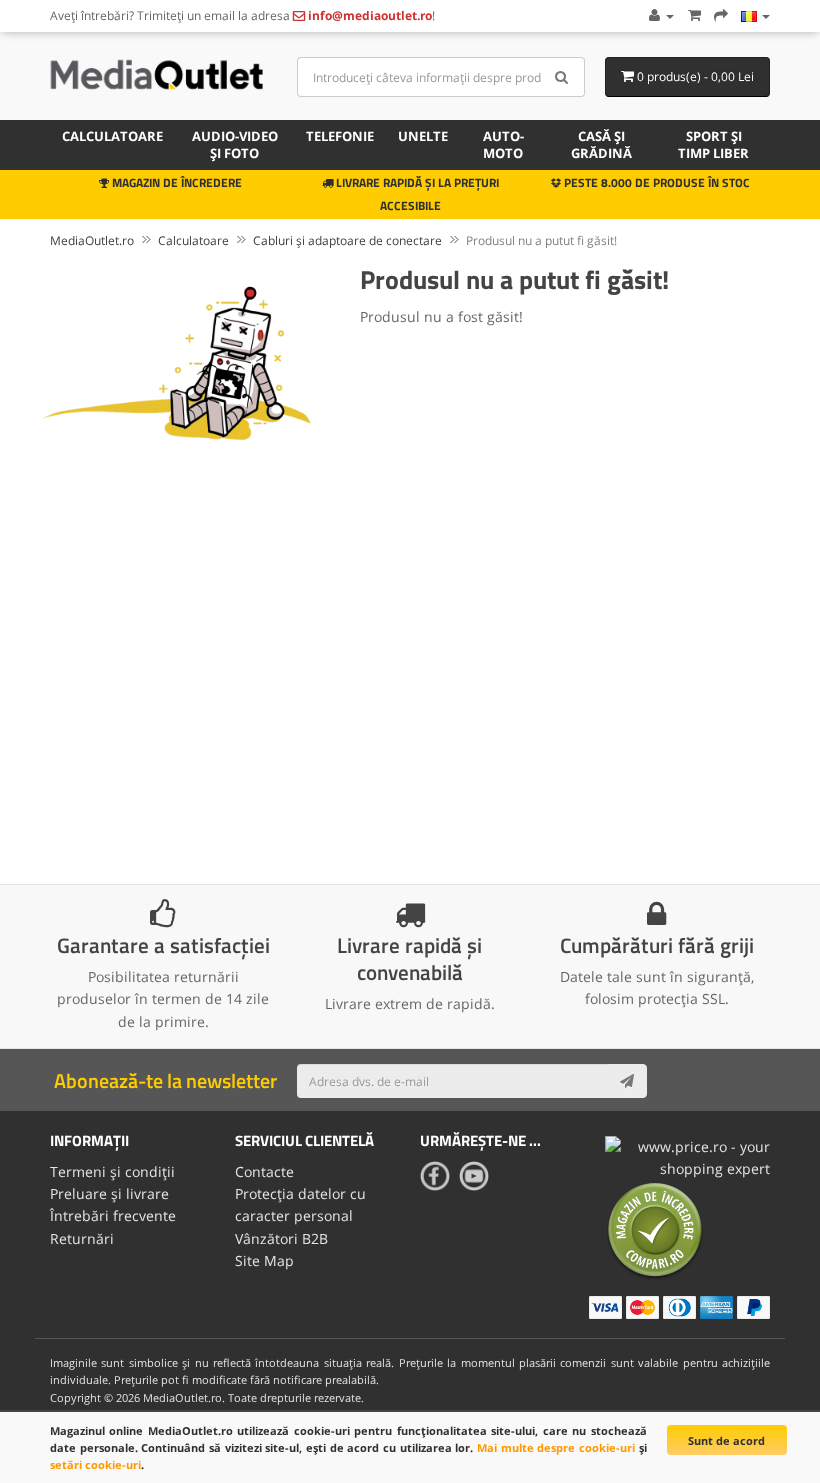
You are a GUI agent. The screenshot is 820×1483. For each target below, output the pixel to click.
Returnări (82, 1238)
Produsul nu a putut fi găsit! (541, 240)
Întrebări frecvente (113, 1215)
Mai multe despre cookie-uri (556, 1447)
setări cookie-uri (95, 1464)
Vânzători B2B (281, 1238)
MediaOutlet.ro (92, 240)
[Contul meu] (660, 15)
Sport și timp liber (713, 144)
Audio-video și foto (235, 144)
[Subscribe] (627, 1081)
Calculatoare (112, 136)
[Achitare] (721, 15)
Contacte (264, 1171)
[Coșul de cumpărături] (694, 15)
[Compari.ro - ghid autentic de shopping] (655, 1229)
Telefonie (340, 136)
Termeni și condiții (112, 1171)
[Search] (562, 77)
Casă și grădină (601, 144)
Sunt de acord (726, 1440)
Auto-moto (503, 144)
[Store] (755, 15)
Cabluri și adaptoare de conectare (347, 240)
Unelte (423, 136)
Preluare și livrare (109, 1193)
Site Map (264, 1260)
